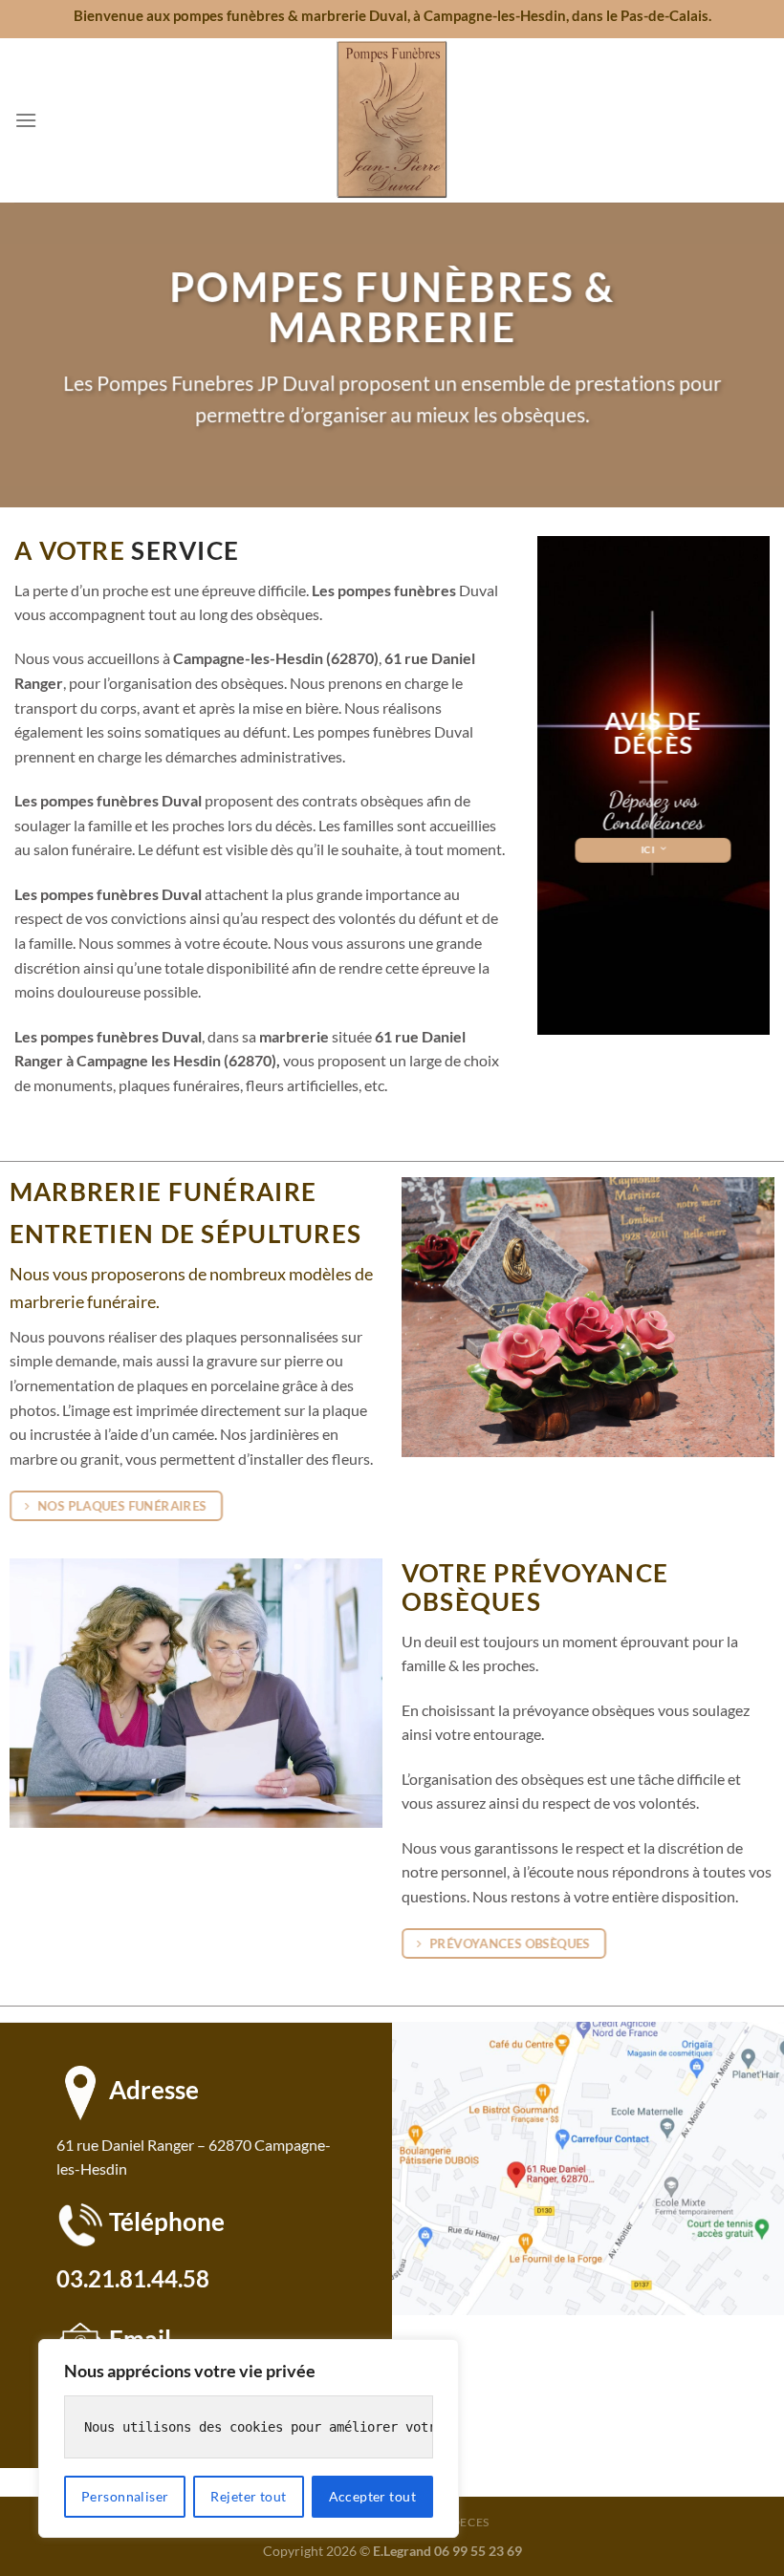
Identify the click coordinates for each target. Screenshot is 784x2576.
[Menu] (26, 120)
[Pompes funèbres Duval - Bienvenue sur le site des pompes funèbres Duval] (392, 120)
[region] (249, 2438)
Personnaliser (125, 2496)
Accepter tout (372, 2496)
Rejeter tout (248, 2496)
